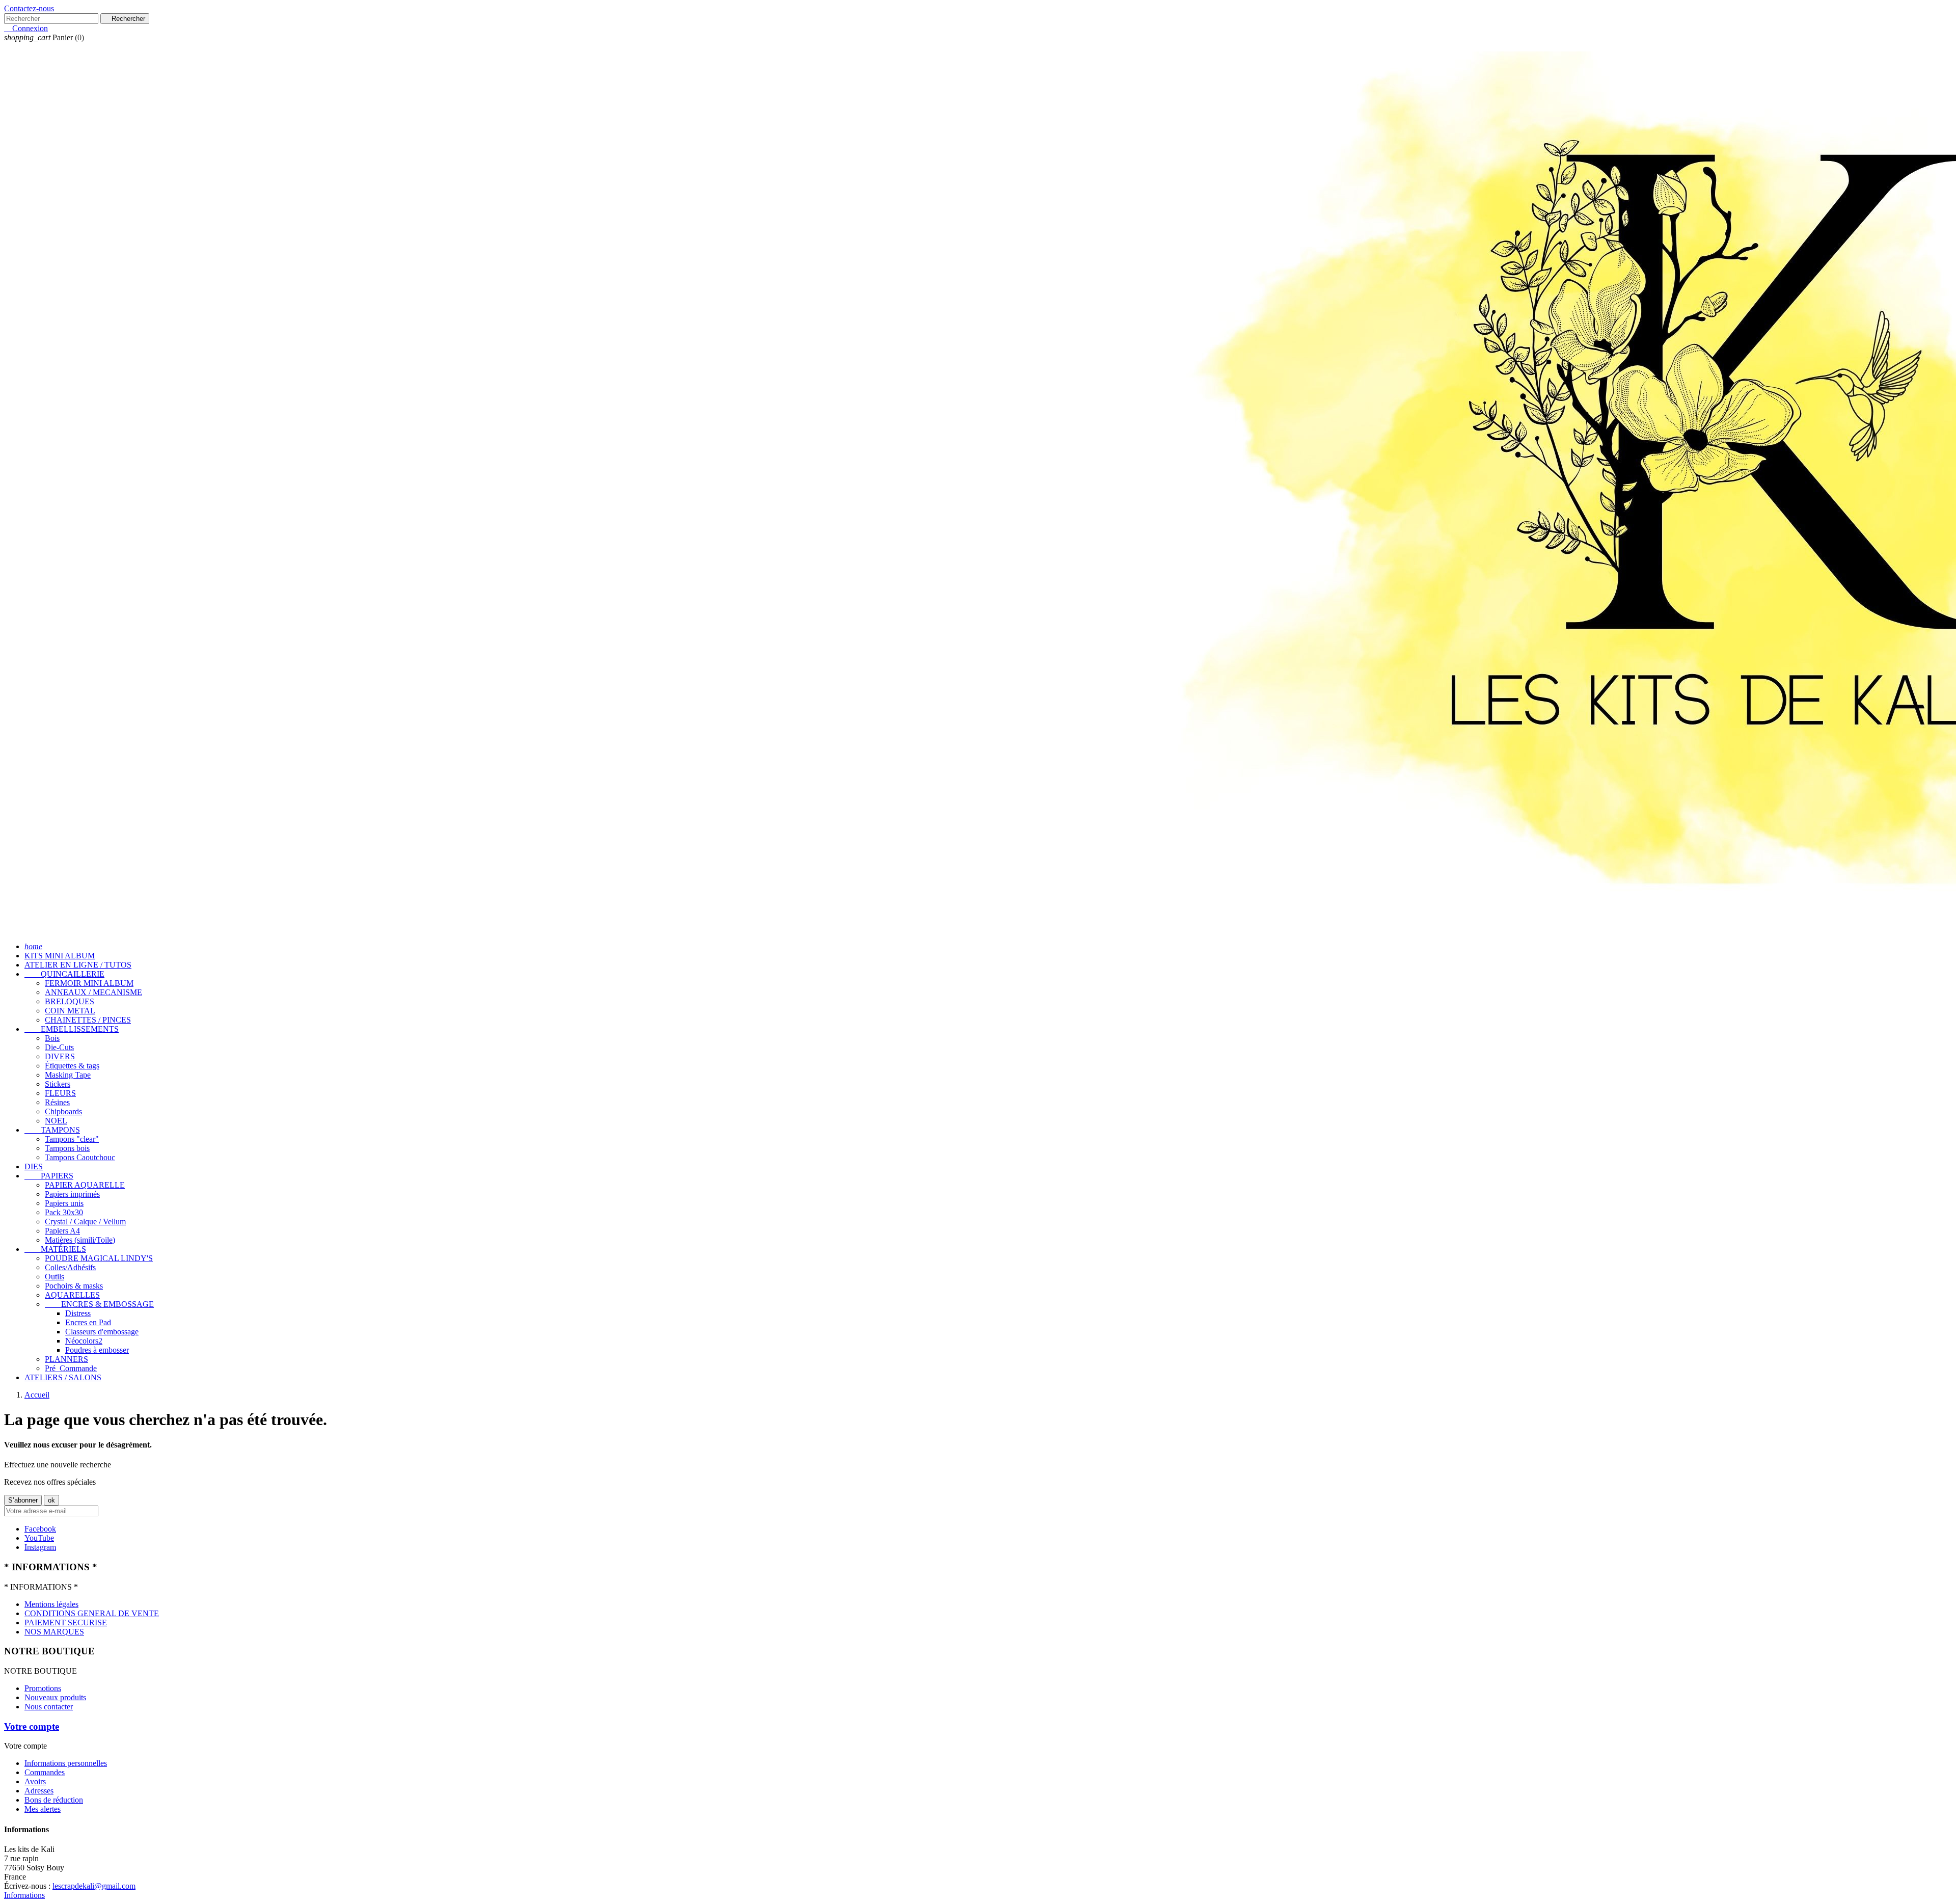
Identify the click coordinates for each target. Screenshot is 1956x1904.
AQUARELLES (72, 1295)
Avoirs (35, 1781)
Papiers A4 (62, 1231)
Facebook (40, 1529)
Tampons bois (67, 1148)
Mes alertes (43, 1809)
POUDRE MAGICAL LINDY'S (99, 1258)
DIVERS (60, 1056)
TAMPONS (52, 1130)
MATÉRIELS (55, 1249)
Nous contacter (49, 1707)
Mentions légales (51, 1604)
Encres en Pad (88, 1322)
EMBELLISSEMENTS (72, 1029)
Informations (24, 1895)
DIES (34, 1166)
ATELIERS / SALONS (63, 1377)
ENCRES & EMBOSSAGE (99, 1304)
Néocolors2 (84, 1341)
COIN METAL (70, 1011)
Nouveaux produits (55, 1697)
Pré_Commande (71, 1368)
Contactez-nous (29, 8)
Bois (52, 1038)
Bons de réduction (54, 1800)
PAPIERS (49, 1176)
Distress (78, 1313)
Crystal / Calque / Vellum (85, 1222)
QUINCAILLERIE (64, 974)
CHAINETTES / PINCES (88, 1020)
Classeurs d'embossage (102, 1332)
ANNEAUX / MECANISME (93, 992)
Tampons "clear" (72, 1139)
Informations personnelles (66, 1763)
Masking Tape (68, 1075)
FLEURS (60, 1093)
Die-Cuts (59, 1047)
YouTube (39, 1538)
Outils (55, 1277)
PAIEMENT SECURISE (66, 1623)
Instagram (40, 1547)
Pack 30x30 (64, 1212)
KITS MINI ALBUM (60, 956)
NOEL (56, 1121)
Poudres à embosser (97, 1350)
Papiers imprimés (72, 1194)
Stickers (58, 1084)
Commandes (45, 1772)
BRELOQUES (70, 1001)
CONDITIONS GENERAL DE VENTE (92, 1613)
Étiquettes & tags (72, 1066)
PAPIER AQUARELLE (85, 1185)
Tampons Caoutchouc (80, 1157)
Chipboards (63, 1111)
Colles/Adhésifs (70, 1267)
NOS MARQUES (54, 1632)
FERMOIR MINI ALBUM (89, 983)
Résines (57, 1102)
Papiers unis (64, 1203)
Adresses (39, 1791)
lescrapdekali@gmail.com (94, 1886)
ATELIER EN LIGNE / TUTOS (78, 965)
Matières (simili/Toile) (80, 1240)
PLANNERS (66, 1359)
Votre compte (32, 1726)
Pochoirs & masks (74, 1286)
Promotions (43, 1688)
